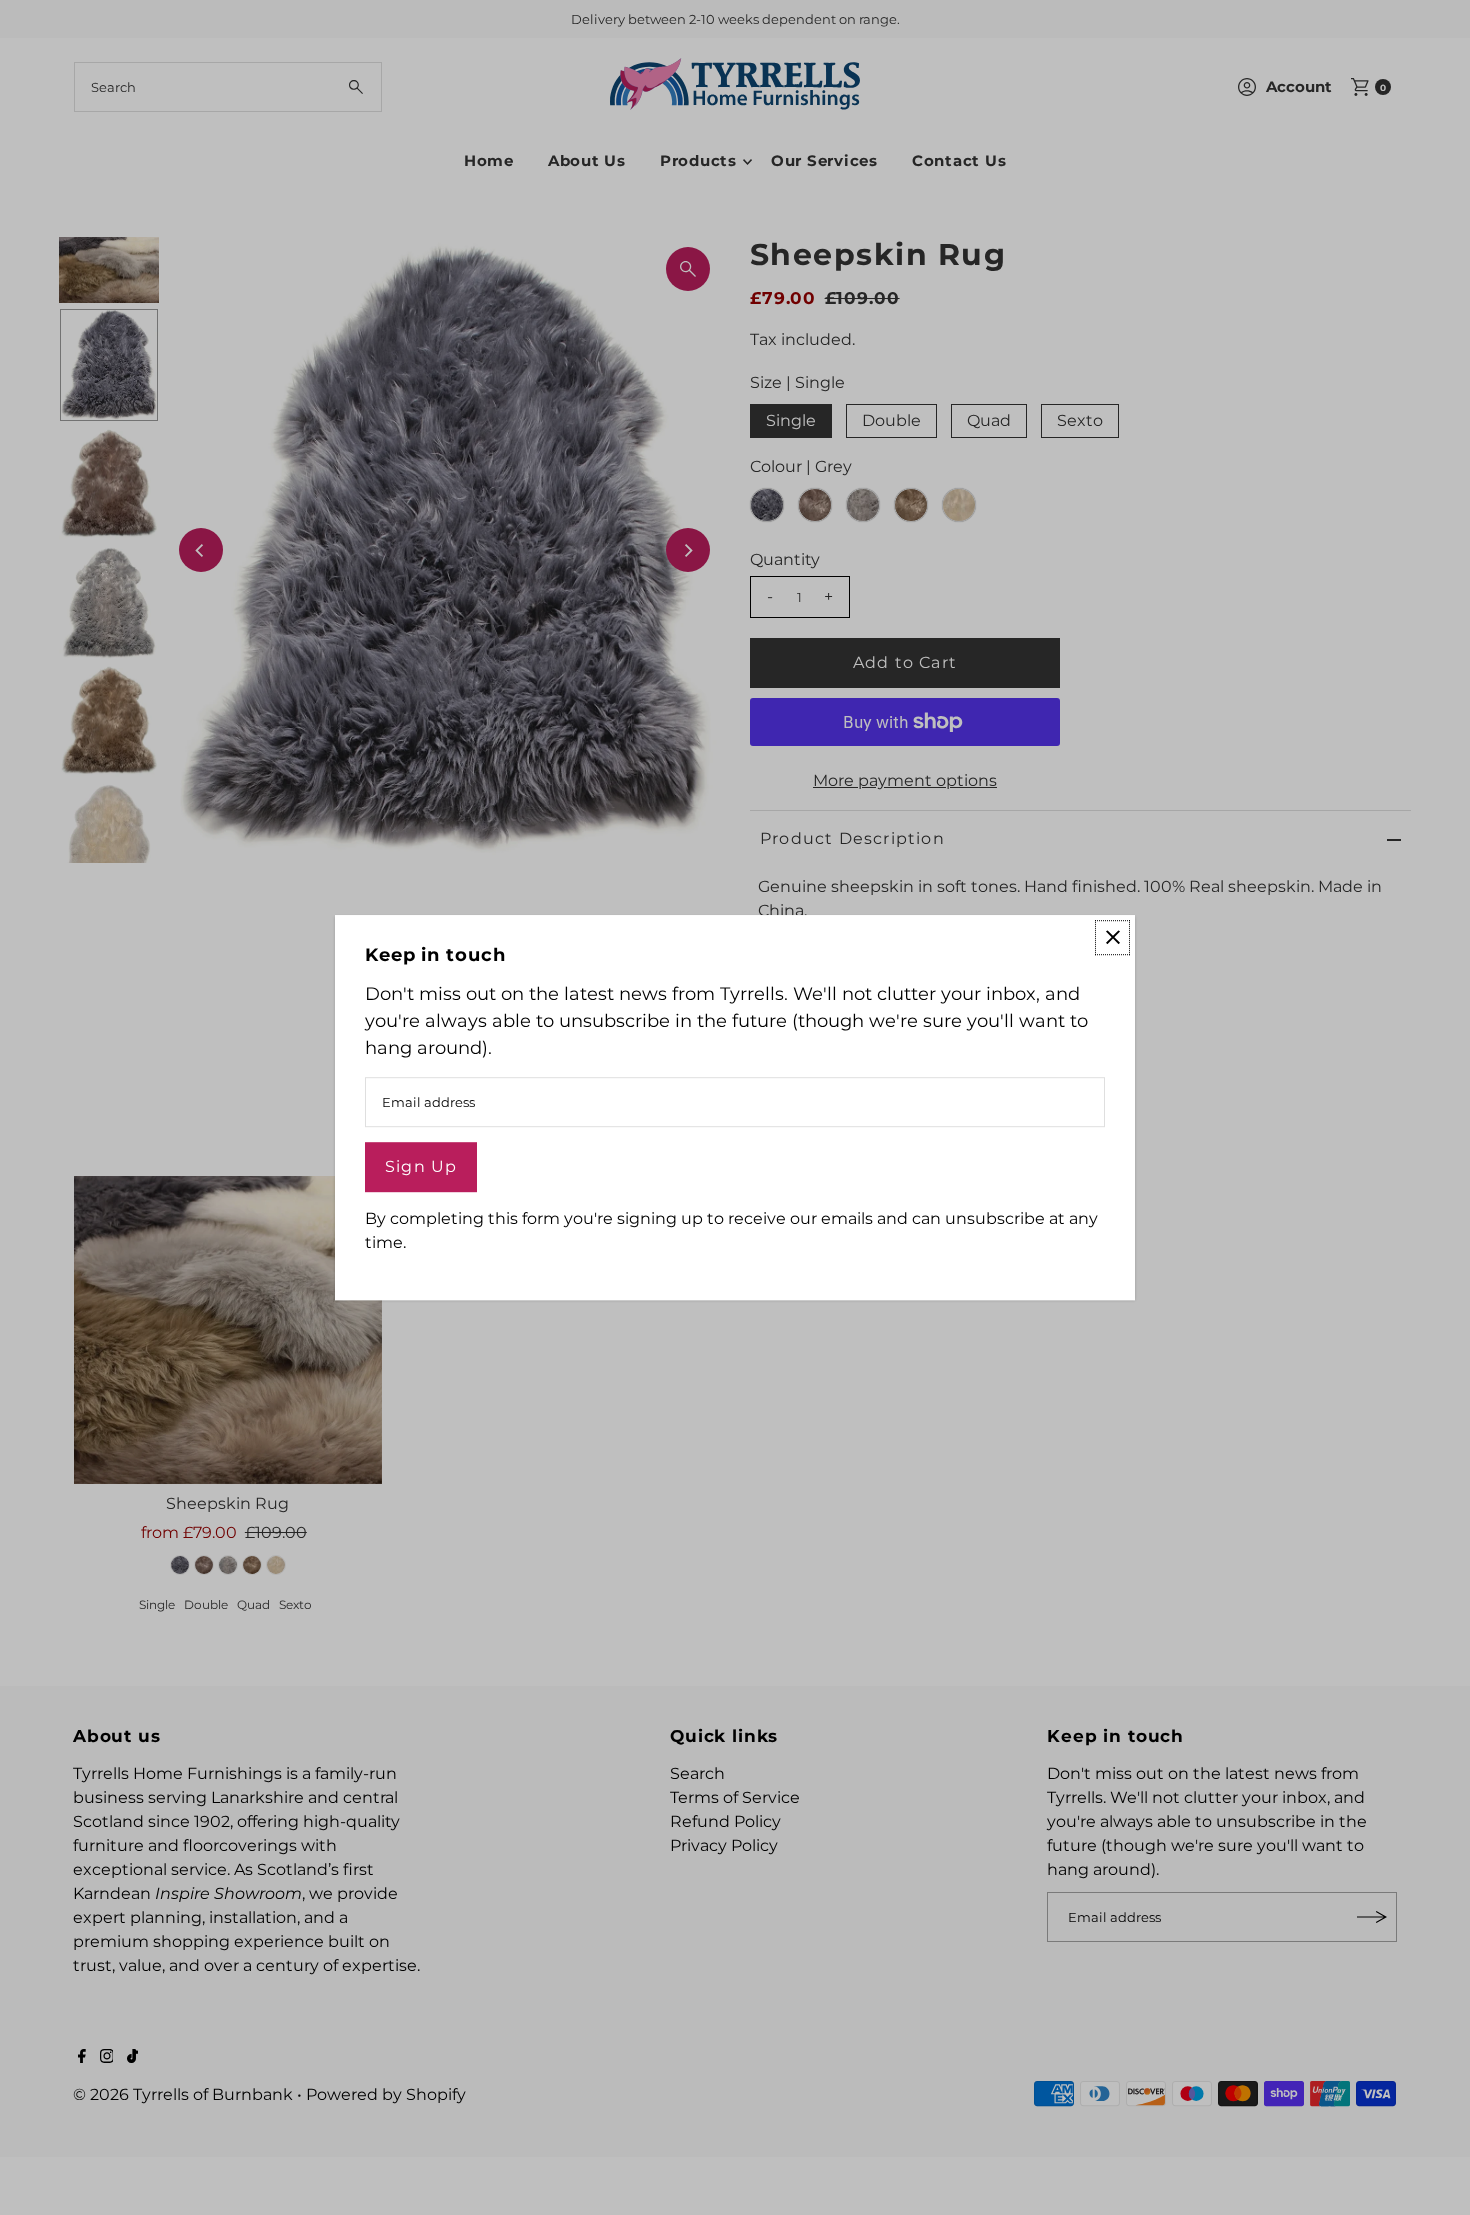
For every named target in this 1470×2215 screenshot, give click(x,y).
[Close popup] (1112, 937)
